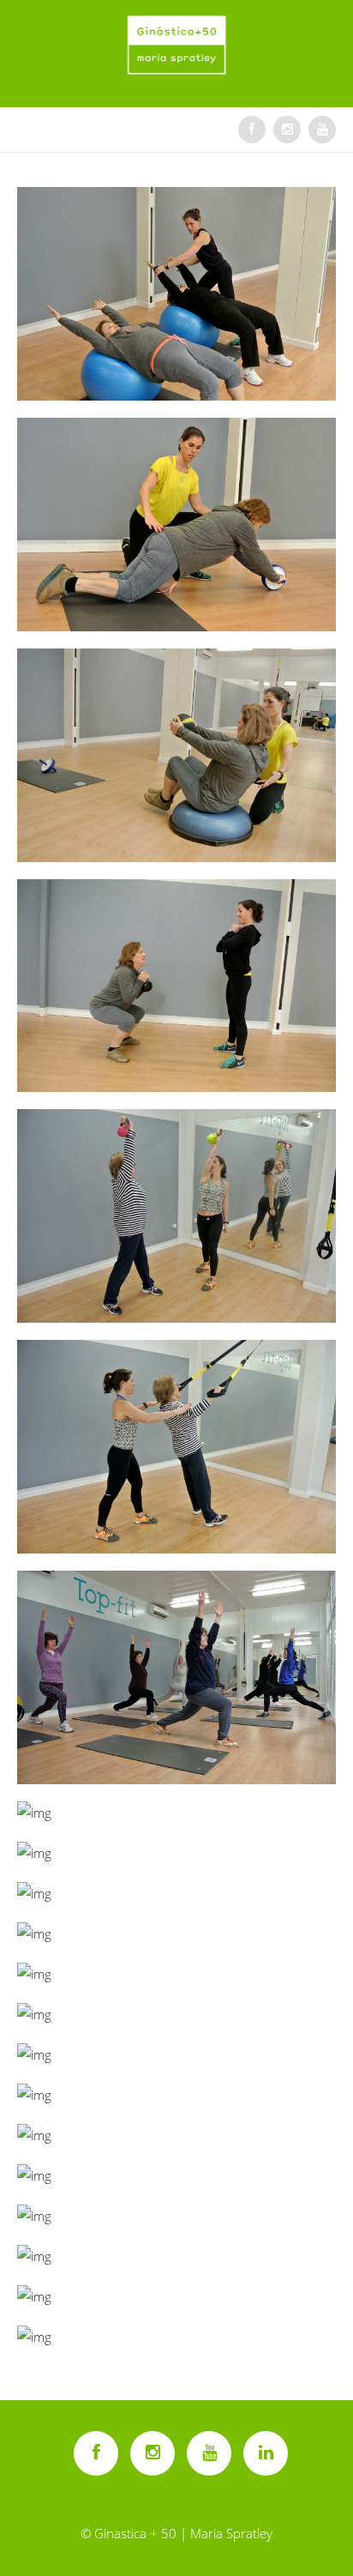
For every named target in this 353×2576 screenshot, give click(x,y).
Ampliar (178, 293)
